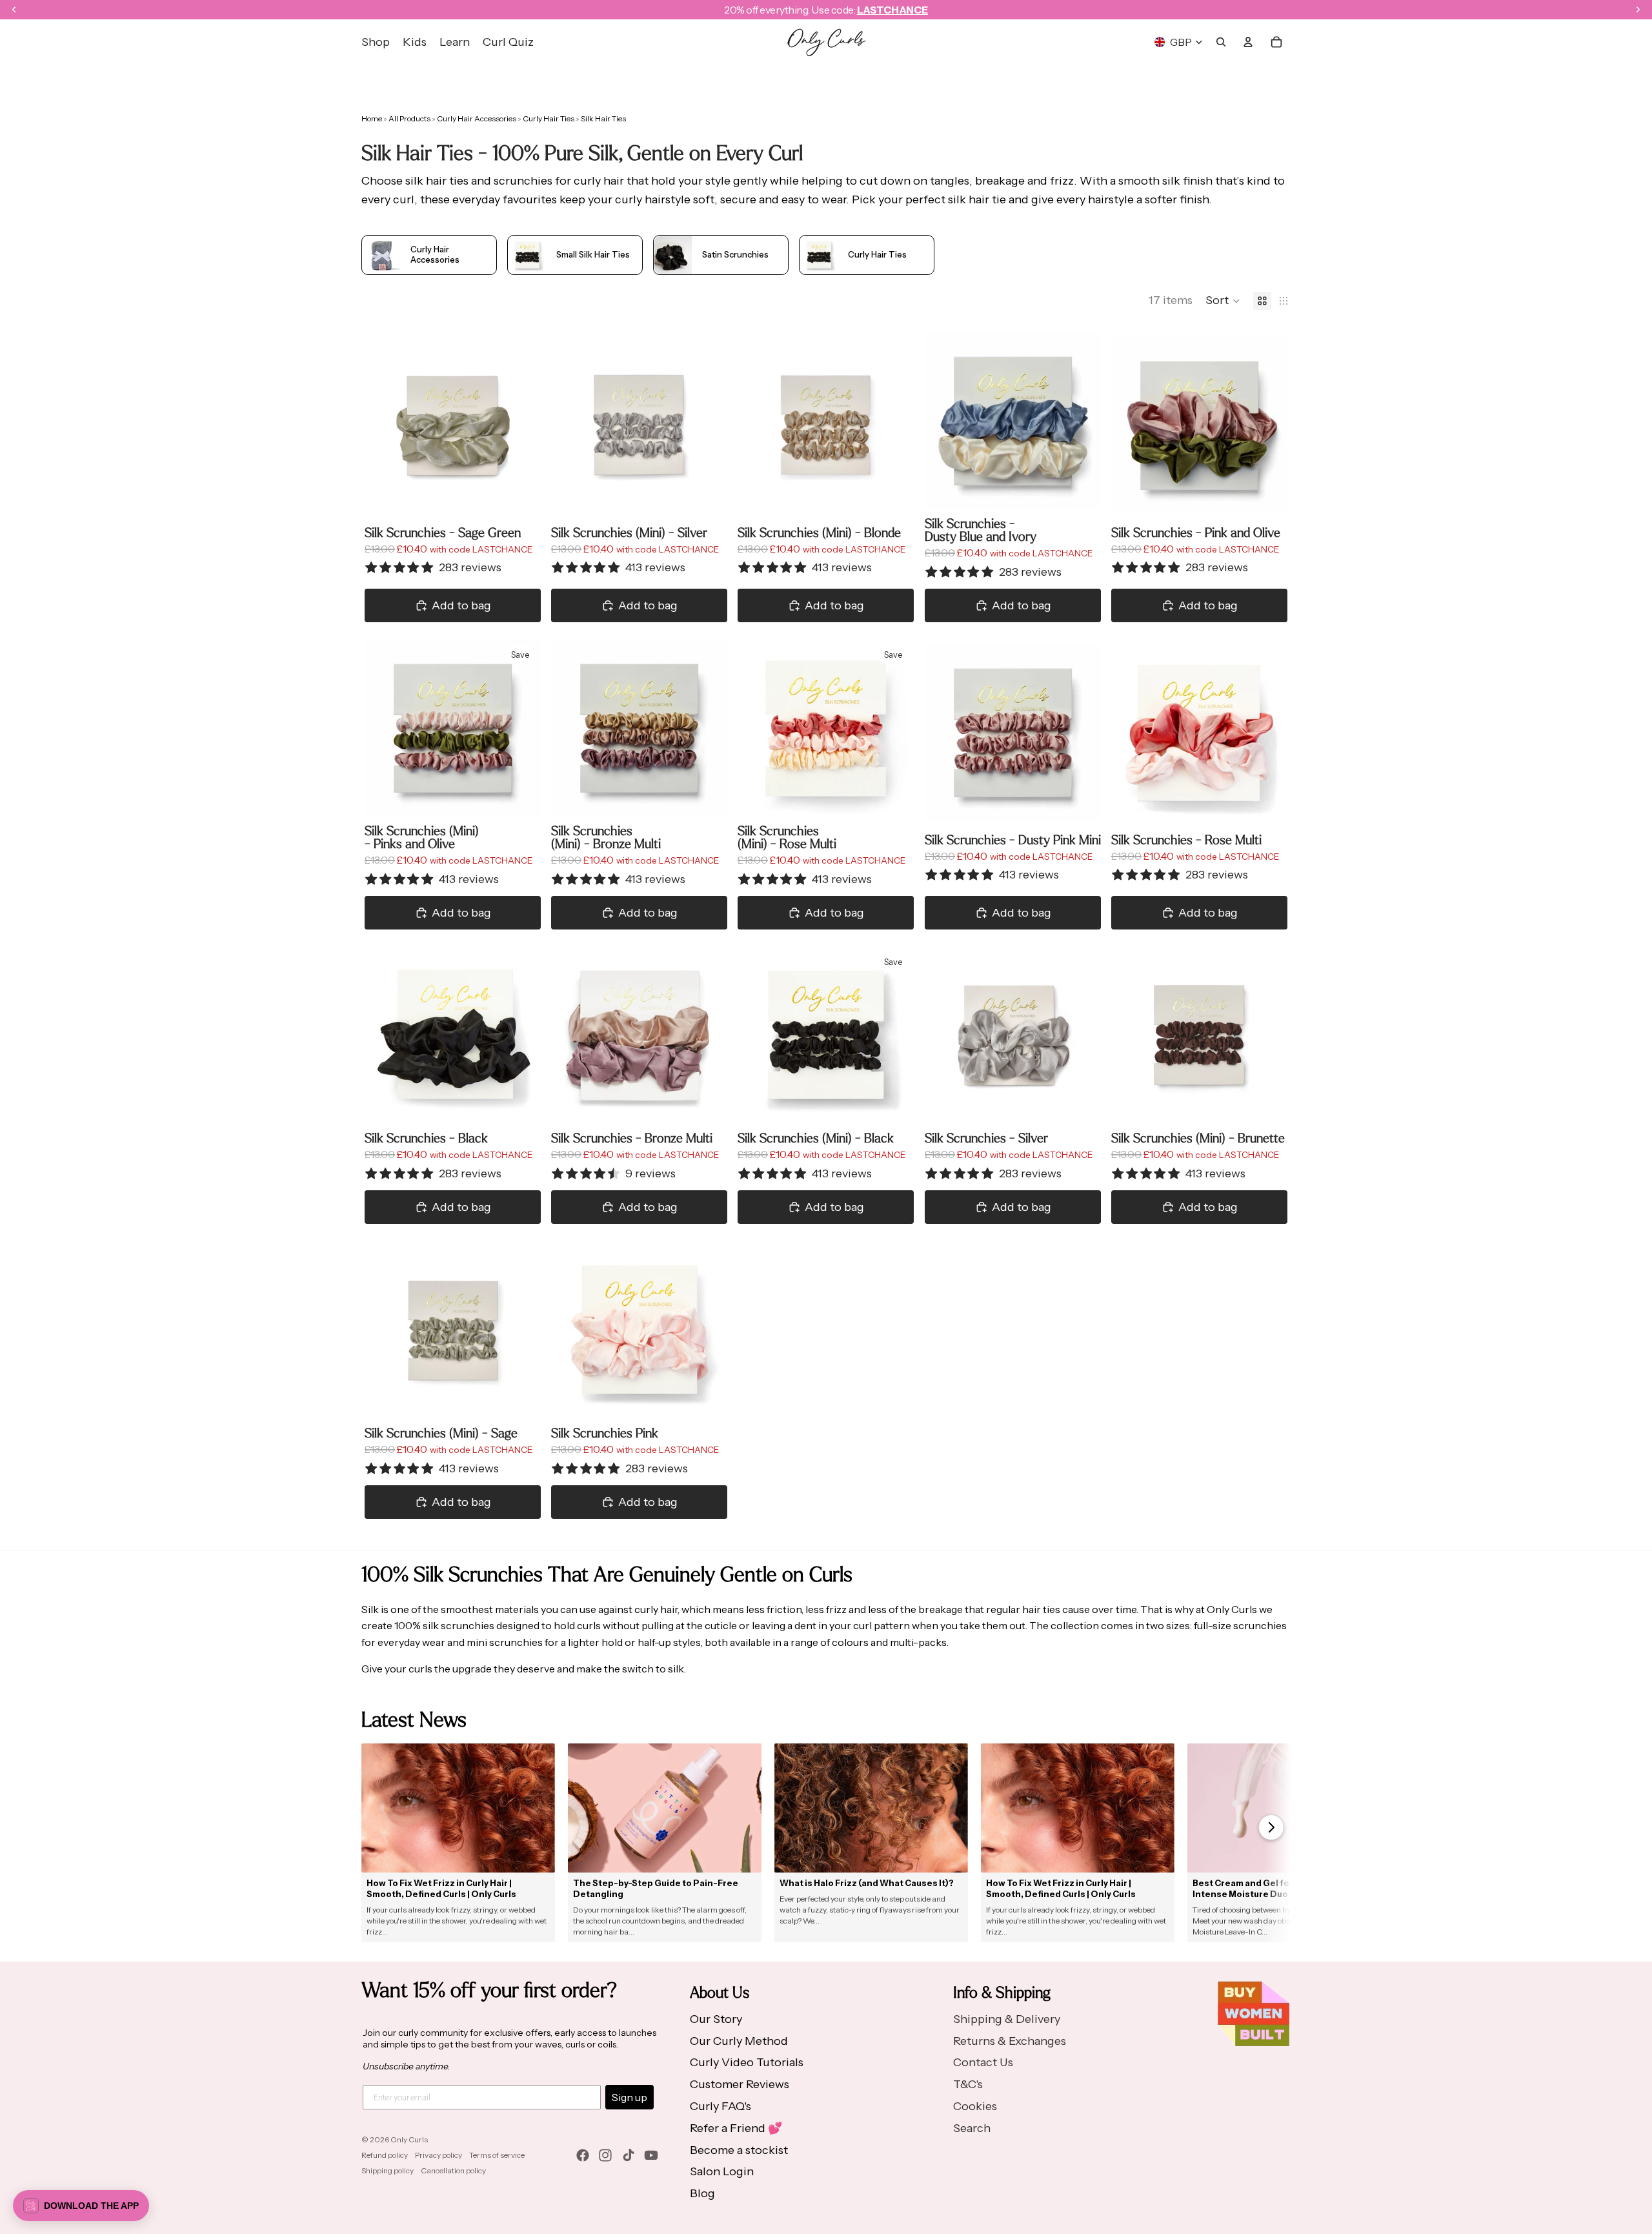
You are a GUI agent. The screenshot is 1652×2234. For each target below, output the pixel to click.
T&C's (968, 2084)
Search (972, 2128)
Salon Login (722, 2171)
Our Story (716, 2019)
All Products (410, 118)
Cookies (975, 2106)
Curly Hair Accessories (477, 118)
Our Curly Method (739, 2041)
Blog (702, 2193)
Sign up (630, 2097)
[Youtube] (651, 2155)
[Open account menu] (1248, 42)
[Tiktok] (629, 2155)
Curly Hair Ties (549, 118)
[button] (1223, 301)
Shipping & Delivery (1007, 2019)
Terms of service (497, 2155)
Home (372, 118)
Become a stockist (739, 2150)
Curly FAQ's (720, 2106)
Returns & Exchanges (1010, 2041)
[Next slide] (521, 425)
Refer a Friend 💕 (736, 2128)
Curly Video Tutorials (747, 2062)
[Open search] (1221, 42)
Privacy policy (438, 2155)
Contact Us (983, 2062)
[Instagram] (605, 2155)
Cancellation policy (453, 2170)
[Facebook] (583, 2155)
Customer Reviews (740, 2084)
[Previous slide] (384, 425)
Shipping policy (388, 2170)
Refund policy (385, 2155)
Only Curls (409, 2139)
